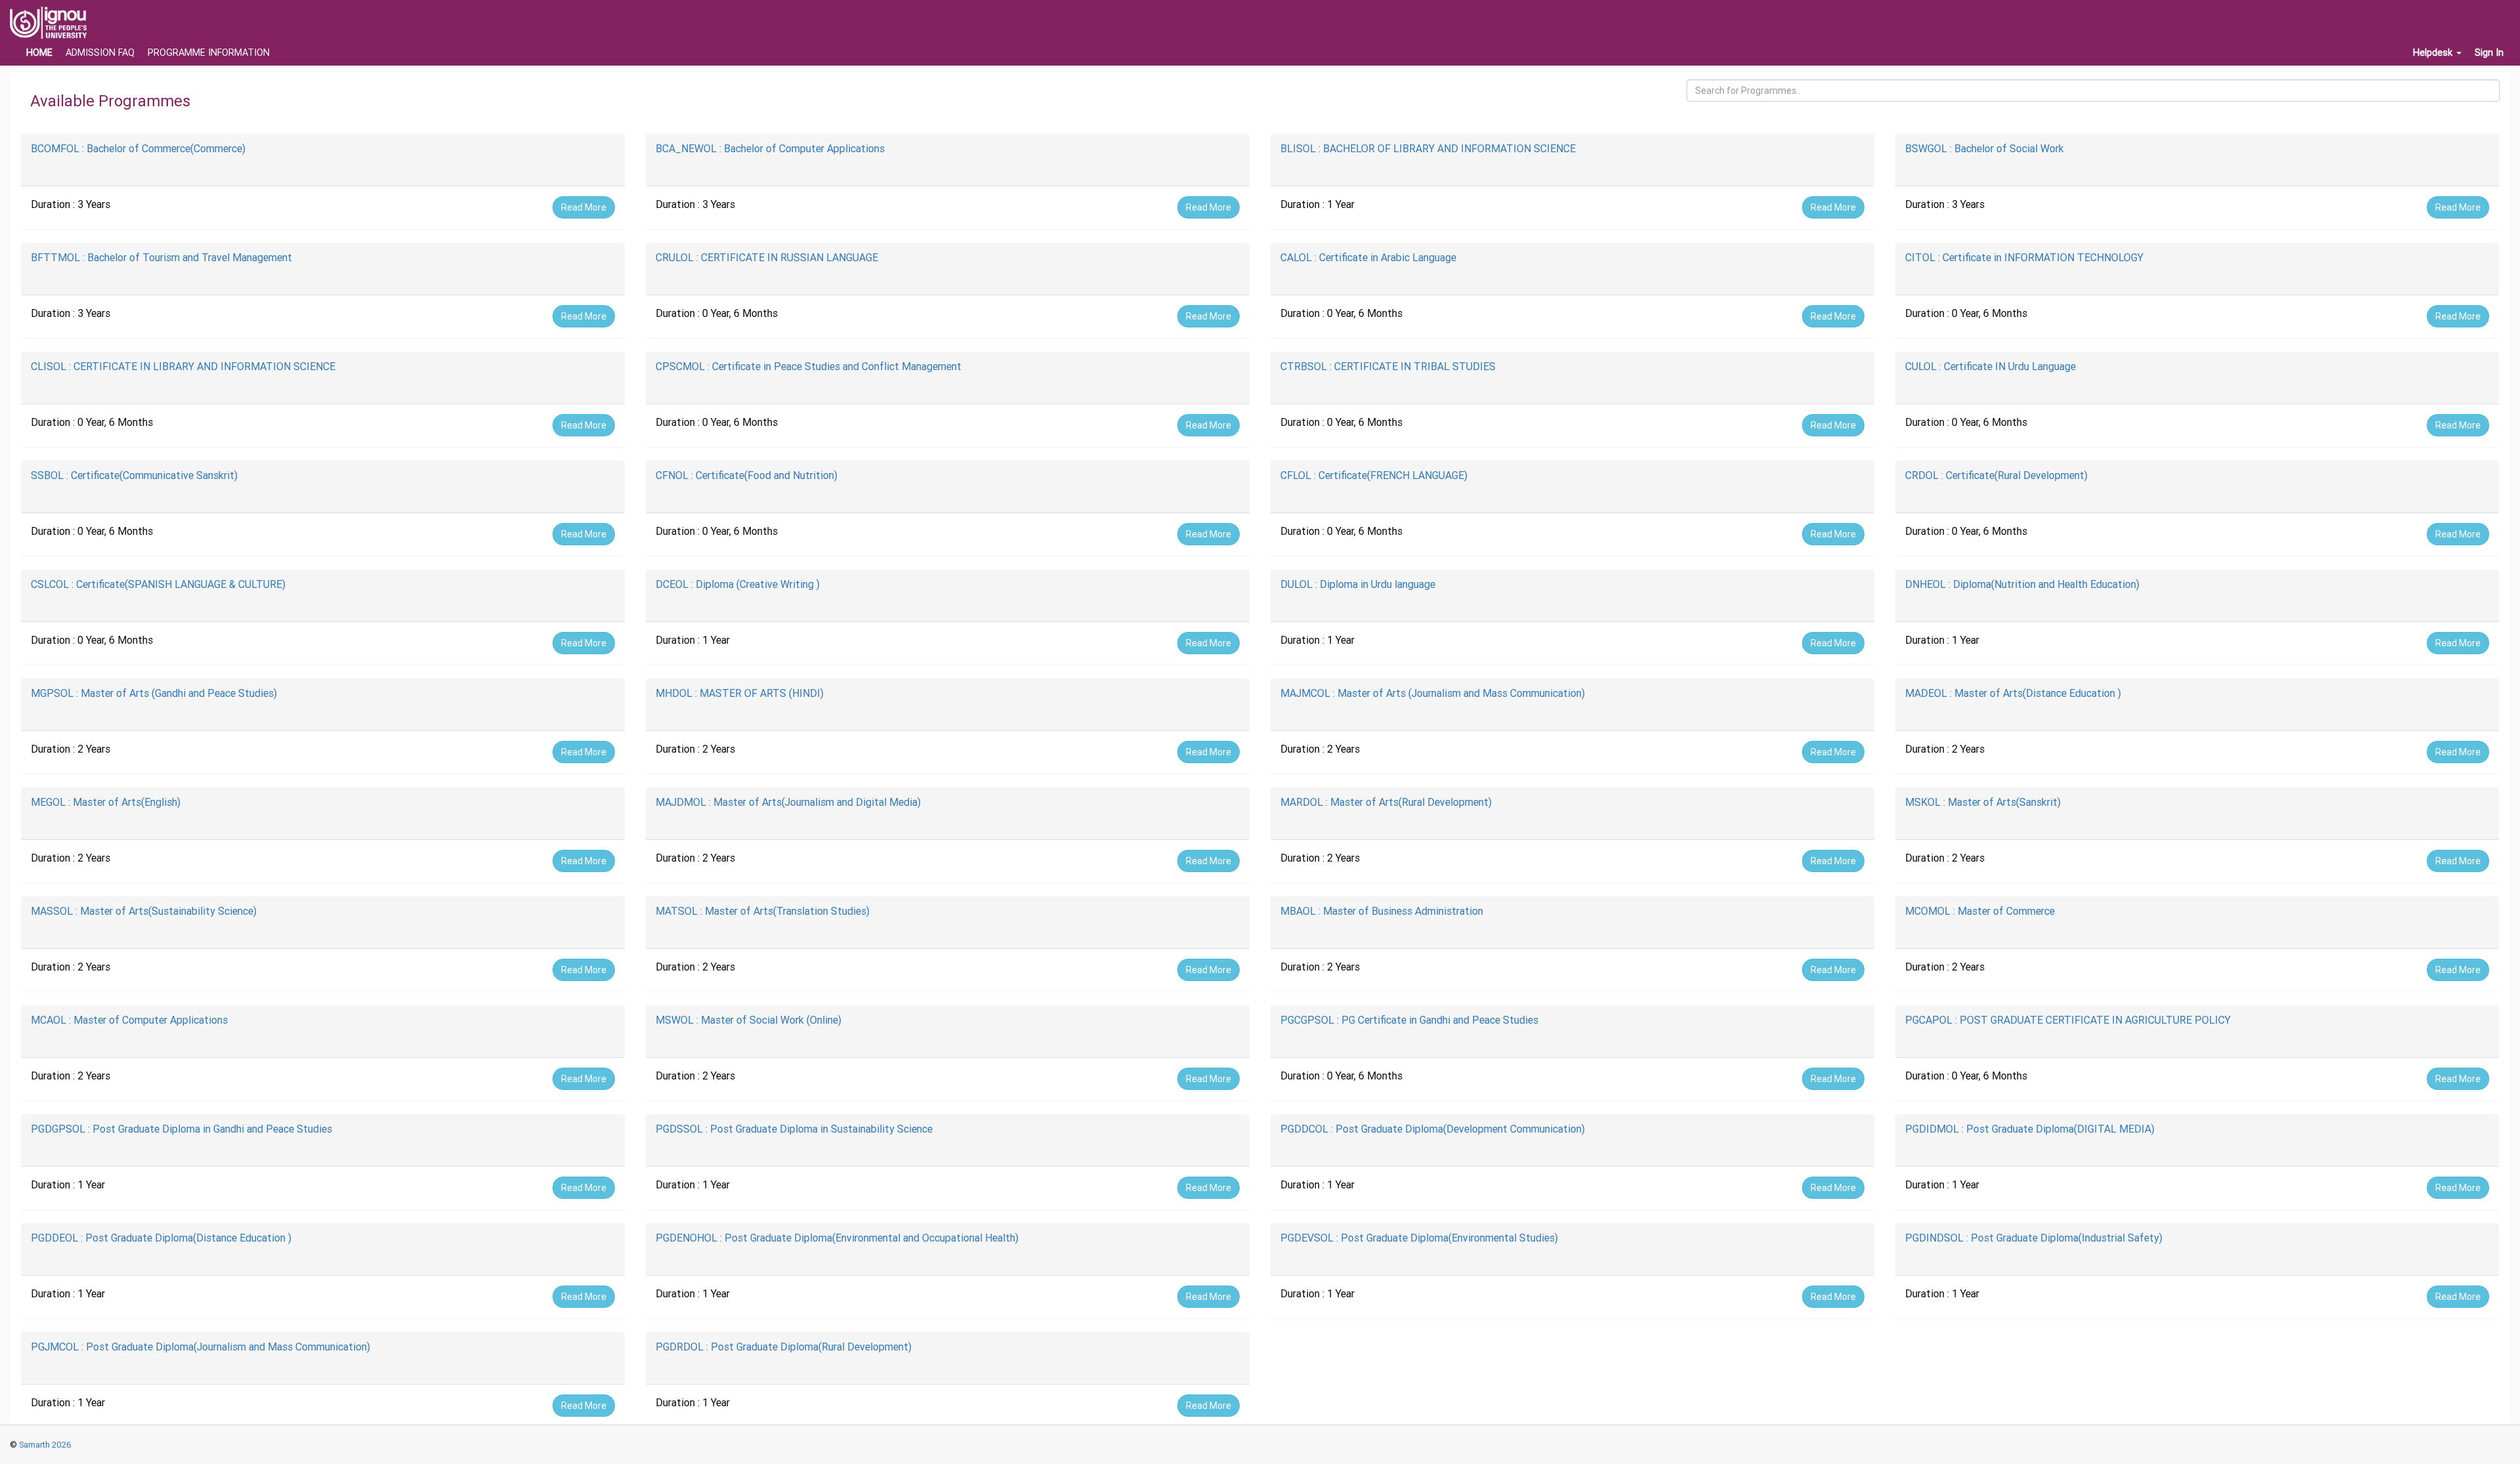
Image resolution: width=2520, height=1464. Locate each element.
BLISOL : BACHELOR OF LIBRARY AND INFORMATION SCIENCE (1428, 148)
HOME (39, 52)
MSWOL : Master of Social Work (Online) (748, 1020)
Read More (584, 207)
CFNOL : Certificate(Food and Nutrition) (746, 475)
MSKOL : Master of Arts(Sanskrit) (1983, 802)
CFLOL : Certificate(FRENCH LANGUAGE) (1374, 475)
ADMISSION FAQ (100, 52)
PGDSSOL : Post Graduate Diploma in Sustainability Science (794, 1129)
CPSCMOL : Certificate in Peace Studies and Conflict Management (808, 366)
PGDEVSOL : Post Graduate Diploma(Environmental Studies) (1419, 1238)
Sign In (2489, 52)
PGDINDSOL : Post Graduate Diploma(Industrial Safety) (2034, 1238)
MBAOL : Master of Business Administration (1382, 911)
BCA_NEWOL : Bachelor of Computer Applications (770, 148)
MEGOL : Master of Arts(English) (106, 802)
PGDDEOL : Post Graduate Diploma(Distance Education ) (161, 1238)
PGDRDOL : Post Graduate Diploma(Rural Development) (784, 1347)
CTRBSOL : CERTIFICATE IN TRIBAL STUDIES (1388, 366)
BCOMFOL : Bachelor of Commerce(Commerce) (138, 148)
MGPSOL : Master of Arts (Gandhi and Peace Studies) (154, 693)
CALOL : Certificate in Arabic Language (1368, 257)
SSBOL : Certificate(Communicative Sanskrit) (134, 475)
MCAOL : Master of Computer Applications (129, 1020)
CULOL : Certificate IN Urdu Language (1990, 366)
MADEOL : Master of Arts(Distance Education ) (2013, 693)
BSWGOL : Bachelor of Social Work (1984, 148)
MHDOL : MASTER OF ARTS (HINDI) (740, 693)
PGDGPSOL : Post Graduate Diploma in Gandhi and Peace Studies (181, 1129)
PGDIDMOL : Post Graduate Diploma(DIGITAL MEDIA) (2030, 1129)
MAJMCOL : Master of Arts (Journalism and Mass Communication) (1433, 693)
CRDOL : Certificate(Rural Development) (1996, 475)
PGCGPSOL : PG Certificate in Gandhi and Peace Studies (1409, 1020)
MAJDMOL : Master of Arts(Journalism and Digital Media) (788, 802)
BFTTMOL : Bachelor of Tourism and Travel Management (161, 257)
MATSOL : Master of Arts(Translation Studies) (763, 911)
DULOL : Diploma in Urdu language (1358, 584)
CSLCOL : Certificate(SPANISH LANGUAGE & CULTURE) (158, 584)
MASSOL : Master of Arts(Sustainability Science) (144, 911)
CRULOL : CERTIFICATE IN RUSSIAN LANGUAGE (767, 257)
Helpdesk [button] (2434, 52)
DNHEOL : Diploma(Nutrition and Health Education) (2022, 584)
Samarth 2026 (44, 1445)
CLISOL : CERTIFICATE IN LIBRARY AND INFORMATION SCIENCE (183, 366)
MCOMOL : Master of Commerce (1980, 911)
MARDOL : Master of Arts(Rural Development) (1386, 802)
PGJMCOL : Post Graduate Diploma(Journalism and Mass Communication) (200, 1347)
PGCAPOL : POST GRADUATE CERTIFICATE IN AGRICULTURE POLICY (2068, 1020)
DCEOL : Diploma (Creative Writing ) (738, 584)
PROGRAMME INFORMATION (209, 52)
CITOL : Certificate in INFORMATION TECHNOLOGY (2024, 257)
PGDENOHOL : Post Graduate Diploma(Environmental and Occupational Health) (837, 1238)
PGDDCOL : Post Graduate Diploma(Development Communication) (1433, 1129)
